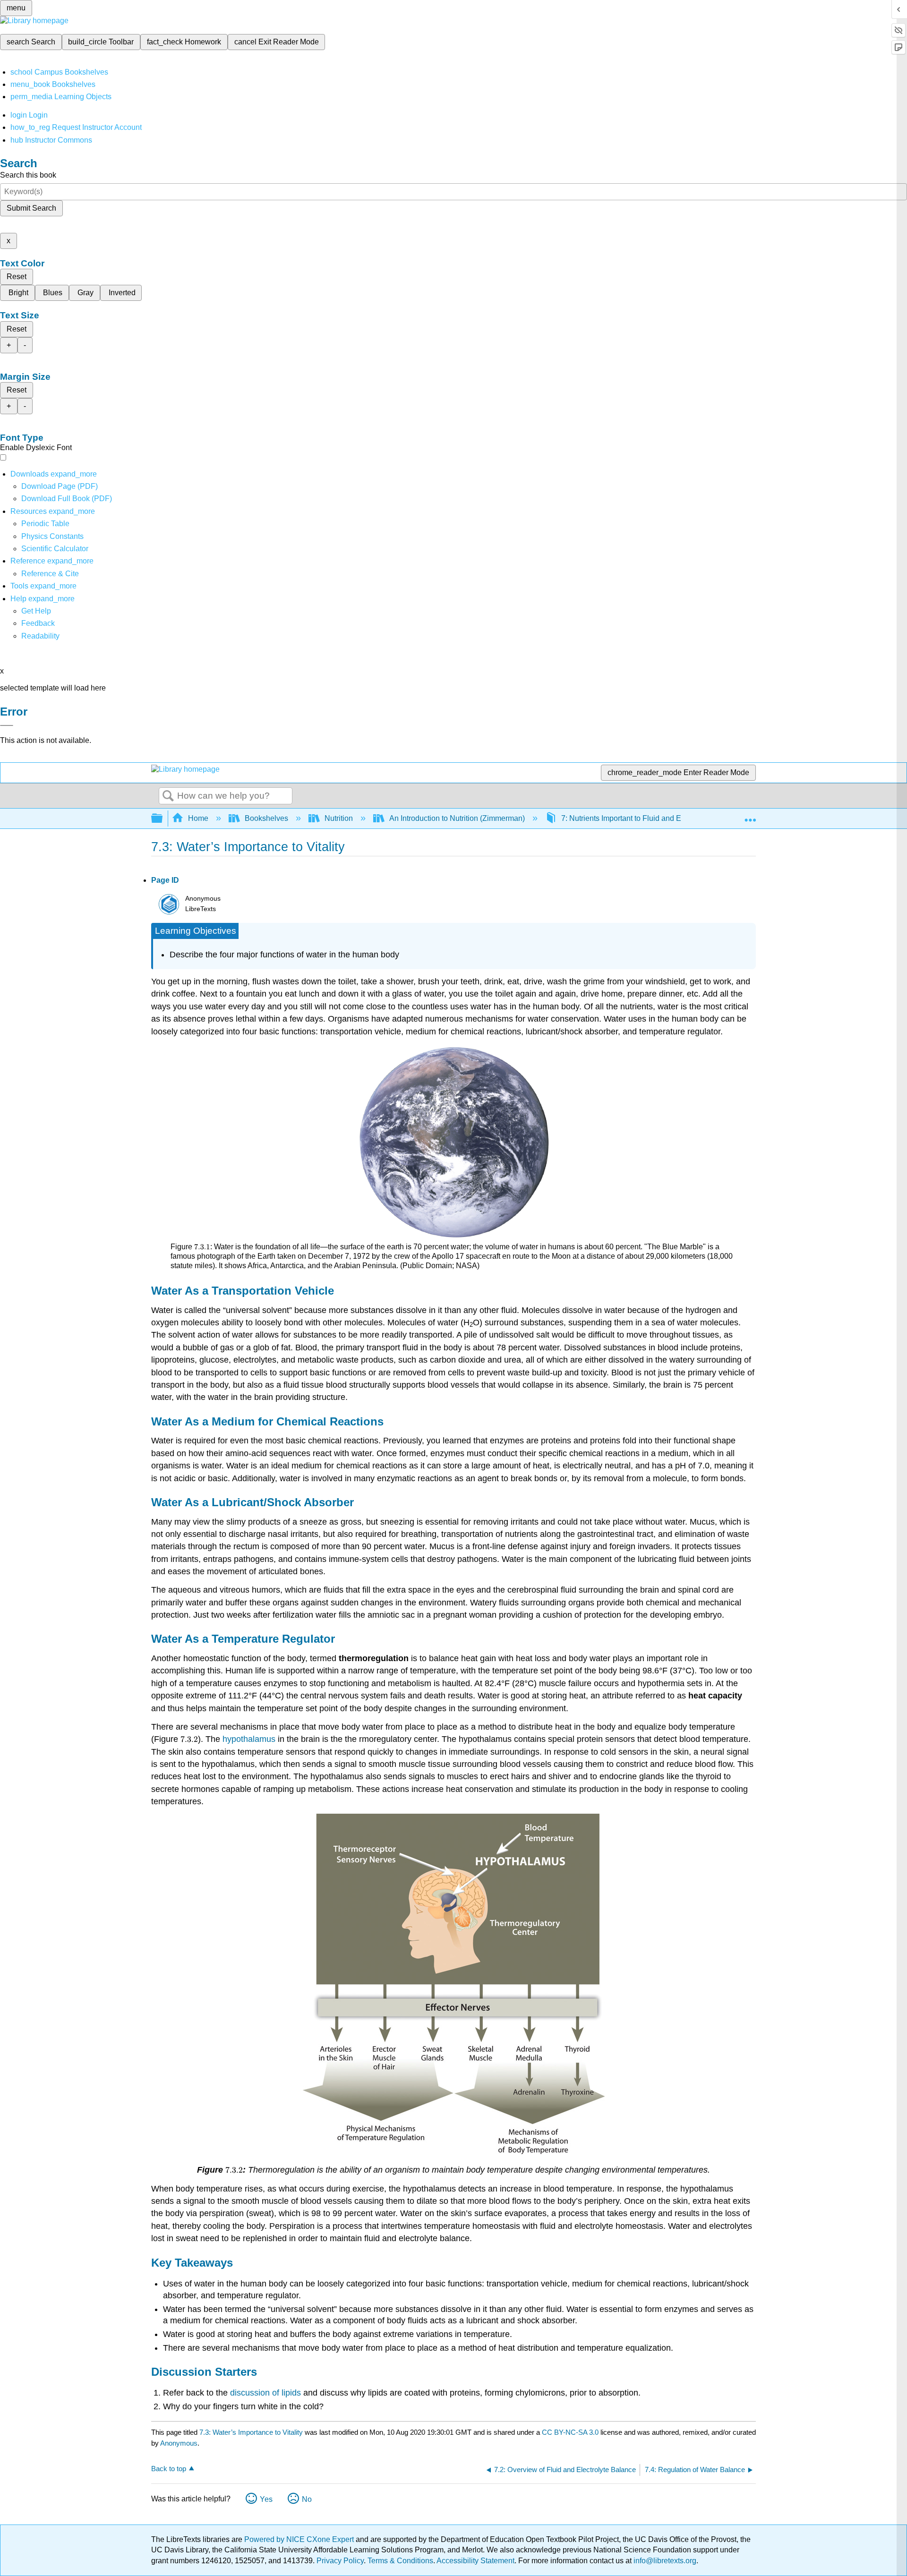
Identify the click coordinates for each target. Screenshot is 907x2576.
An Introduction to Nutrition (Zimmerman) (457, 818)
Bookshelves (266, 818)
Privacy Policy (340, 2561)
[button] (38, 623)
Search (168, 796)
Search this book (28, 175)
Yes (266, 2499)
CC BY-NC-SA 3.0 (570, 2432)
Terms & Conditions (400, 2561)
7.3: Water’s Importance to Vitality (251, 2432)
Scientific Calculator (55, 549)
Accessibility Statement (475, 2561)
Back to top (169, 2469)
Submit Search (31, 208)
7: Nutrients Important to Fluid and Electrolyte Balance (651, 818)
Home (198, 818)
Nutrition (339, 818)
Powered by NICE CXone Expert (300, 2539)
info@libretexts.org (664, 2561)
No (307, 2499)
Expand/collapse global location (750, 816)
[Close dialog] (7, 725)
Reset (17, 277)
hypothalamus (250, 1739)
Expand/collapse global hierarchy (163, 819)
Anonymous (179, 2443)
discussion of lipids (265, 2393)
